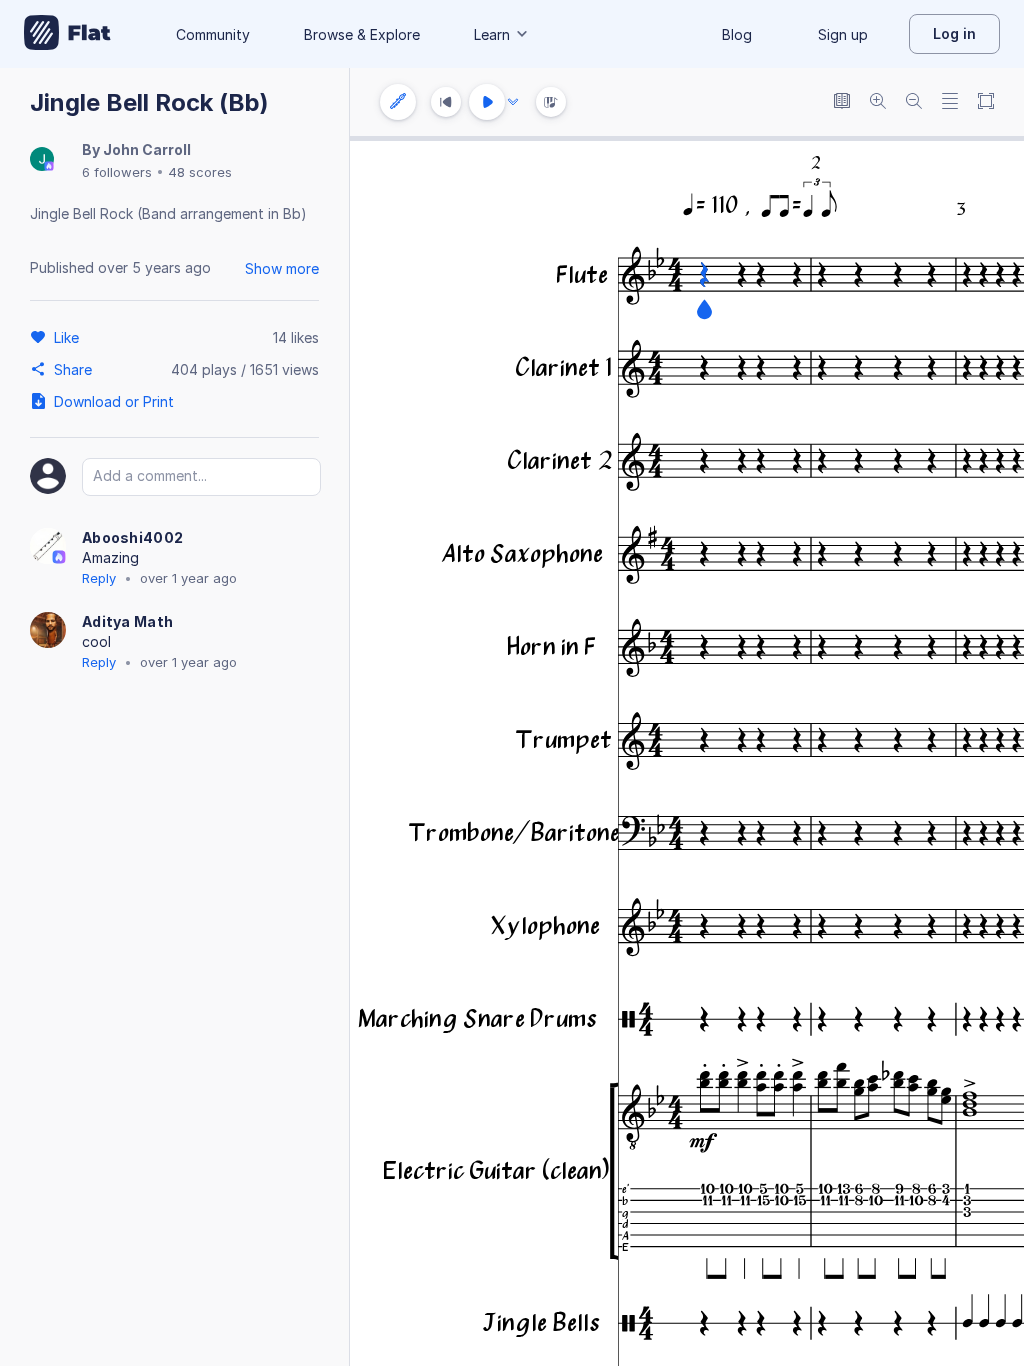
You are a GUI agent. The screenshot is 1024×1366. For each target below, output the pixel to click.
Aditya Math (127, 621)
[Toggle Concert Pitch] (842, 102)
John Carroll (147, 149)
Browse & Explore (362, 34)
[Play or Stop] (487, 102)
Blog (737, 34)
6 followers (117, 172)
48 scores (200, 172)
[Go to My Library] (67, 34)
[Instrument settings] (398, 102)
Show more (282, 268)
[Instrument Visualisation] (551, 102)
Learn (492, 34)
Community (213, 34)
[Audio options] (513, 102)
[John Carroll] (42, 160)
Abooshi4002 (132, 537)
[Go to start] (446, 102)
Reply (99, 578)
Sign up (843, 34)
